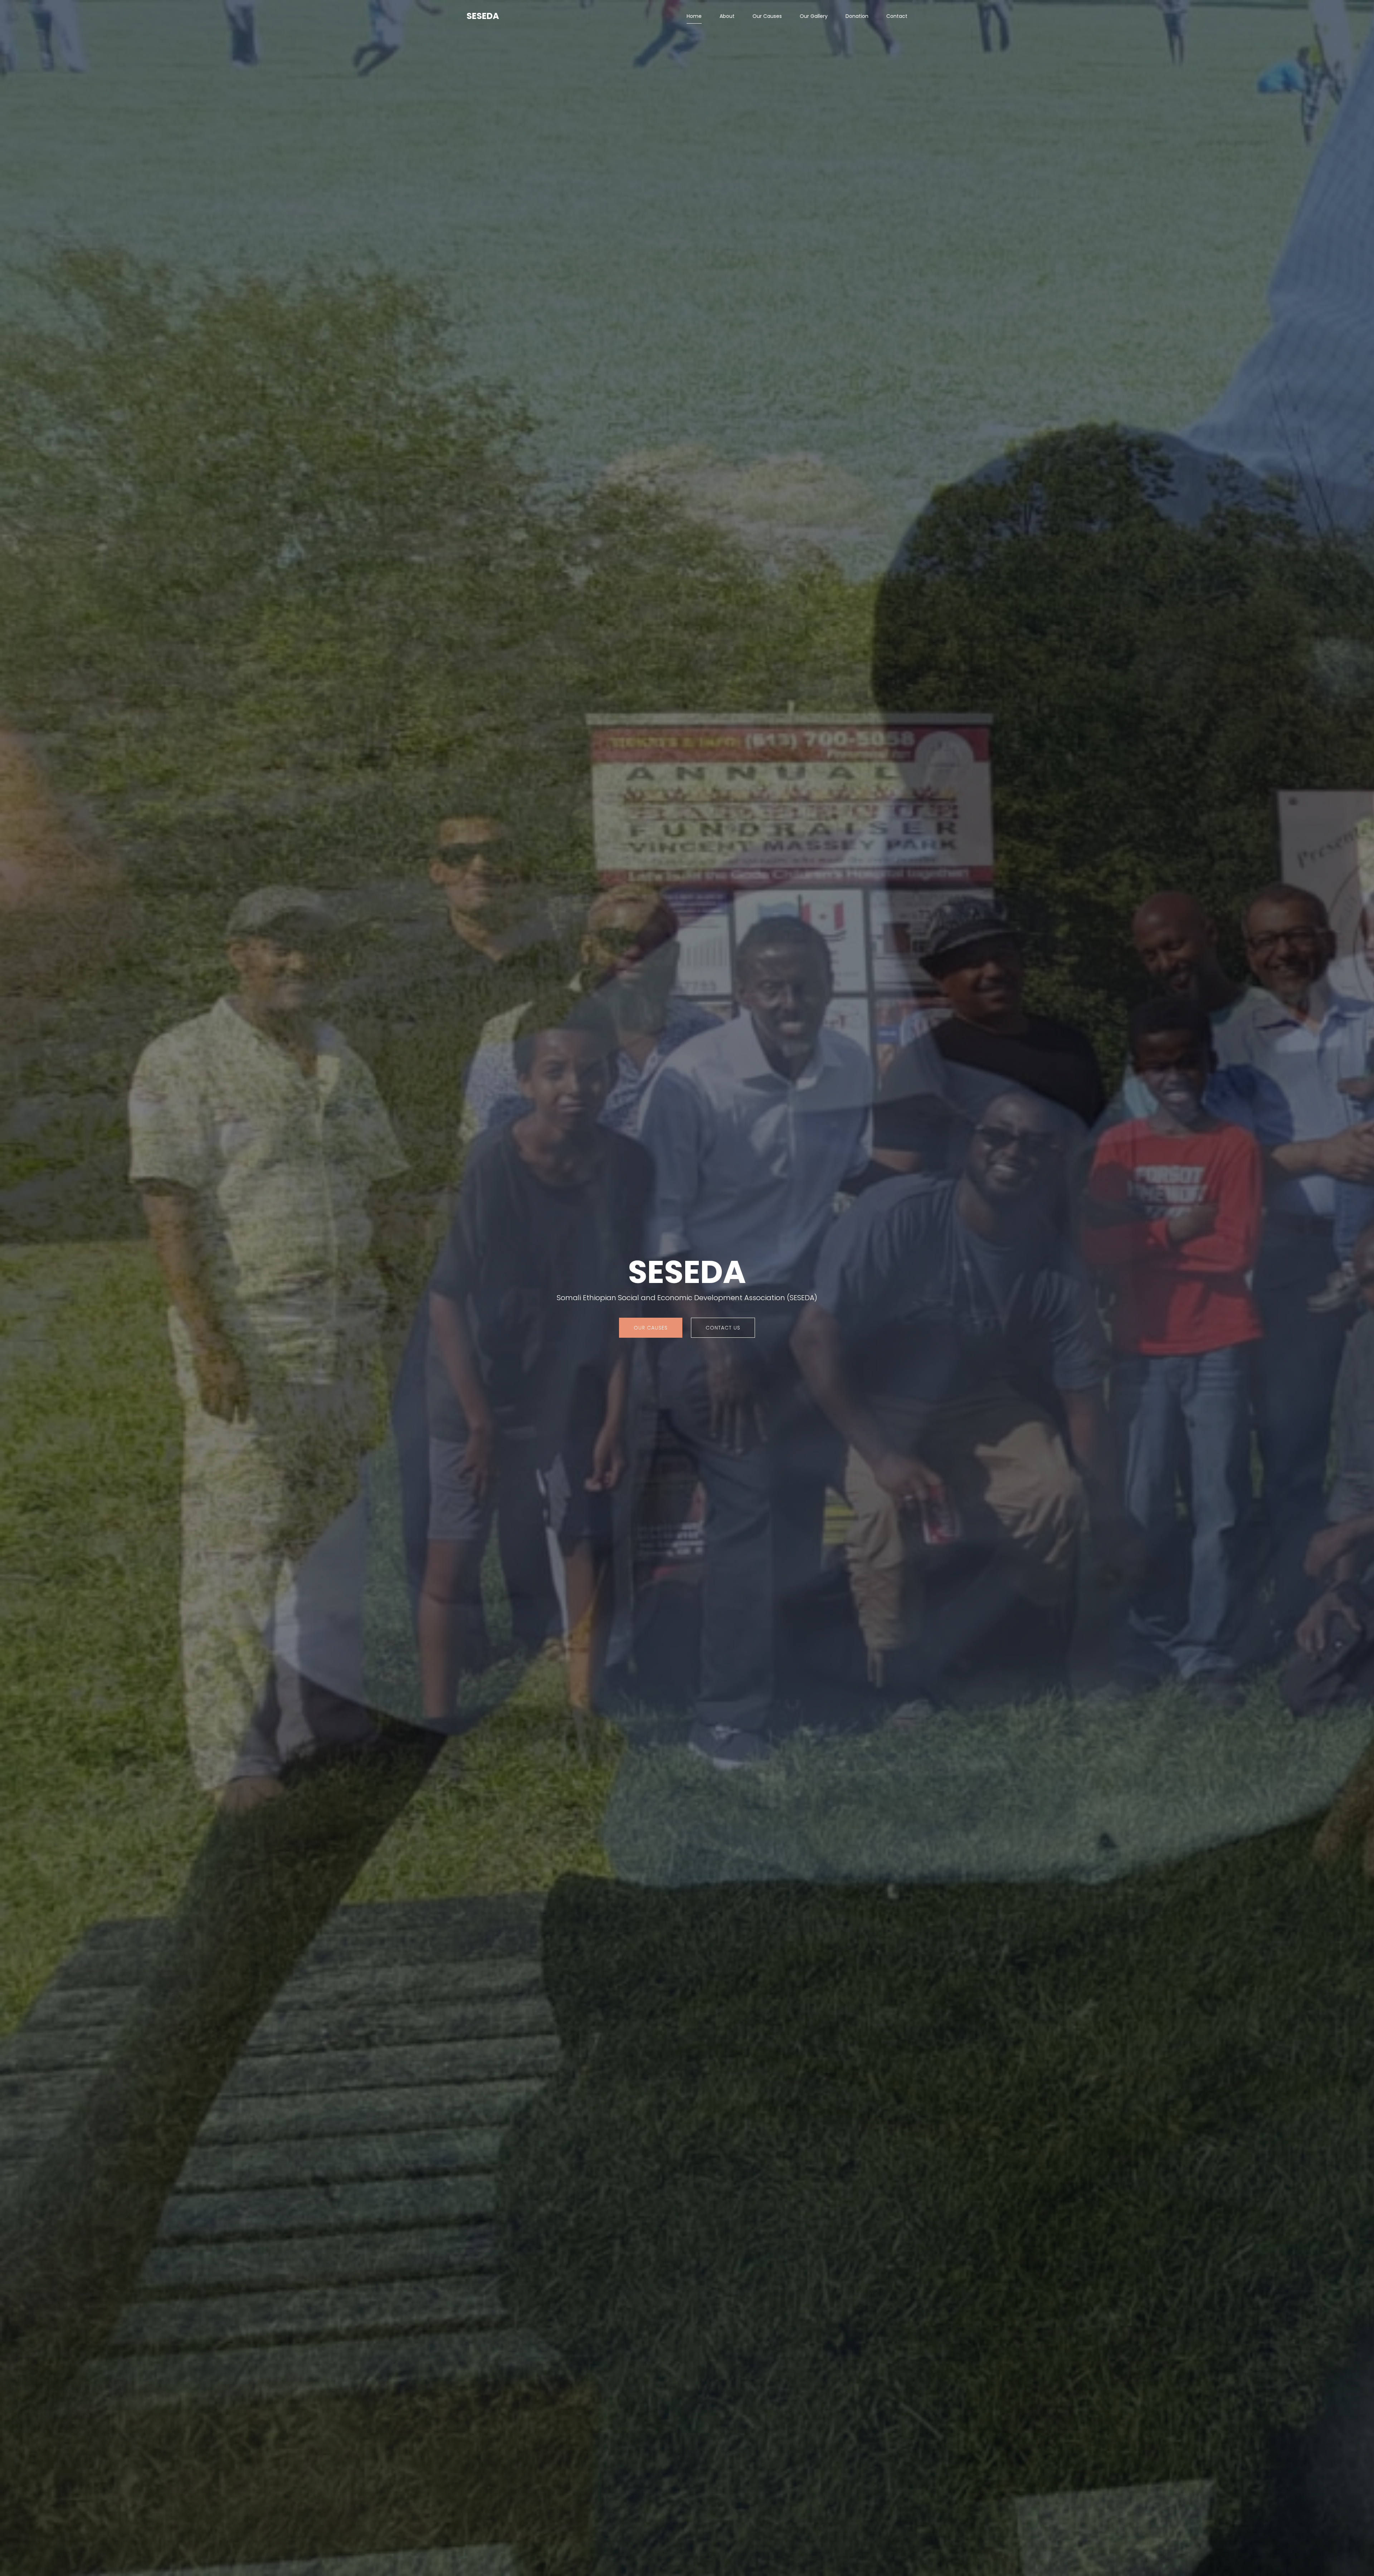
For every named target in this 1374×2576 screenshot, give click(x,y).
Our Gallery (814, 16)
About (727, 16)
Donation (857, 16)
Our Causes (767, 16)
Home (694, 16)
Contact (897, 16)
